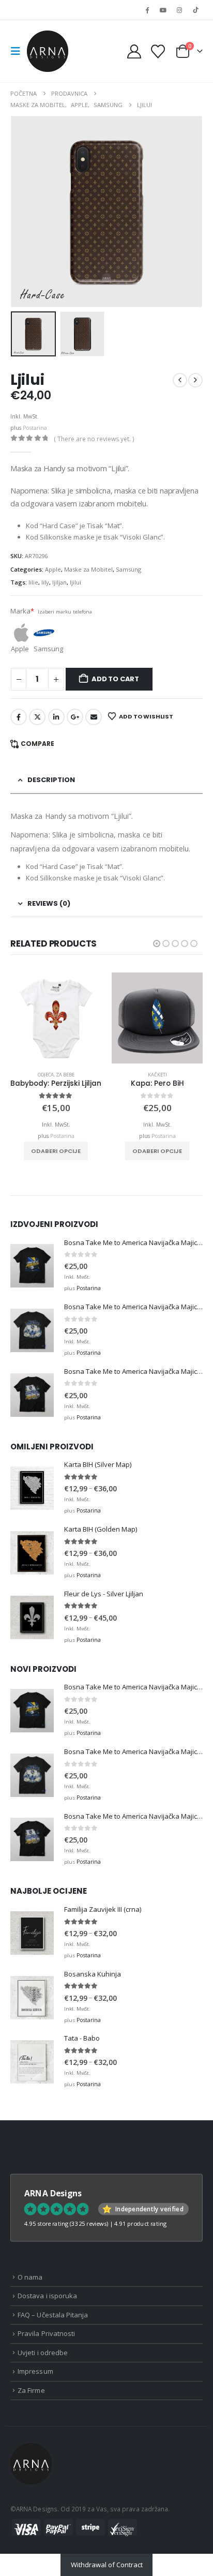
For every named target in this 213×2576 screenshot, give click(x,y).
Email (94, 717)
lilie (33, 582)
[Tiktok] (195, 10)
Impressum (35, 2371)
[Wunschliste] (158, 51)
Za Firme (31, 2390)
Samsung (128, 569)
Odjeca (46, 1075)
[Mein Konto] (134, 51)
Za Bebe (65, 1075)
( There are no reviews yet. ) (94, 439)
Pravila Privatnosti (46, 2333)
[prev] (180, 380)
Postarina (35, 428)
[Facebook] (147, 10)
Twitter (37, 717)
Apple (53, 569)
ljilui (75, 582)
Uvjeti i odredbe (43, 2353)
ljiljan (59, 582)
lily (45, 582)
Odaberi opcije (56, 1151)
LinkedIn (56, 717)
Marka (22, 611)
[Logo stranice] (48, 51)
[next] (195, 380)
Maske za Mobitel (88, 569)
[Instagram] (179, 10)
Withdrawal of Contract (107, 2565)
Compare (37, 744)
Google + (75, 717)
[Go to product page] (56, 1018)
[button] (19, 51)
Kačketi (157, 1075)
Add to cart (115, 679)
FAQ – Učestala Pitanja (53, 2315)
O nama (30, 2277)
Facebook (19, 717)
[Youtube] (163, 10)
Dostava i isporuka (47, 2296)
